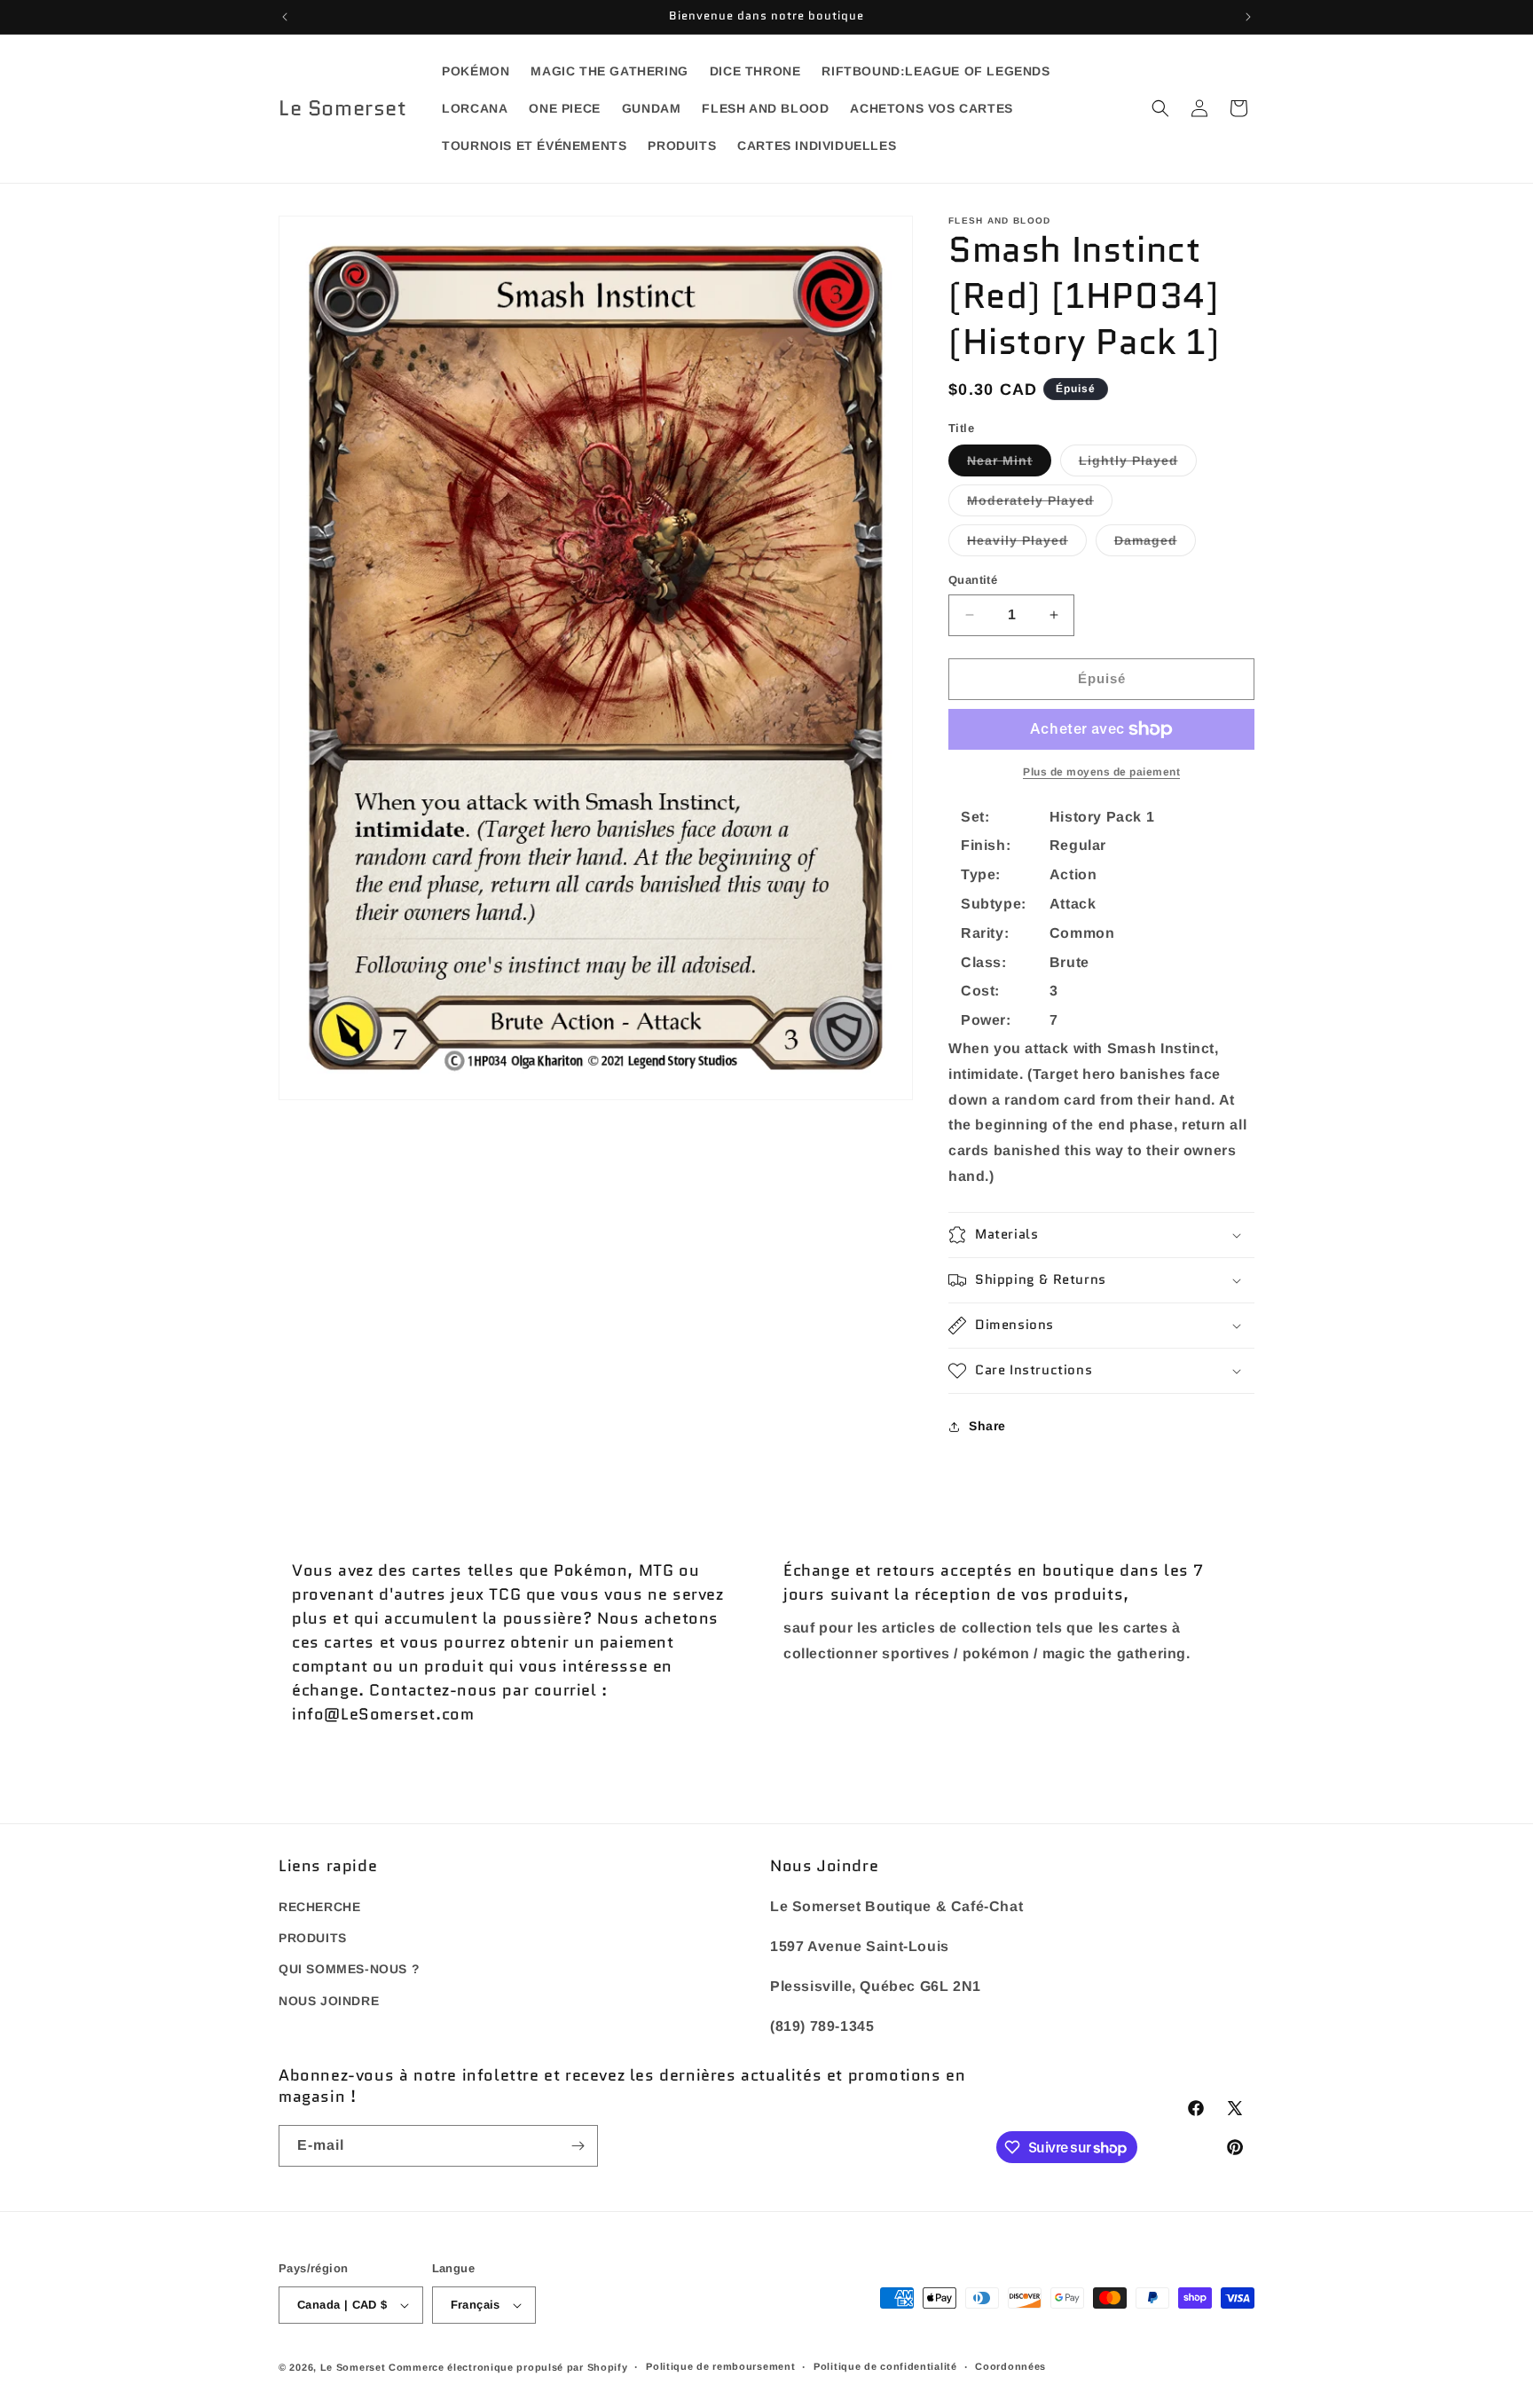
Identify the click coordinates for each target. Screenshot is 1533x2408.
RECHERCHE (319, 1907)
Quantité (973, 580)
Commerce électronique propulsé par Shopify (508, 2367)
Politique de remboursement (720, 2366)
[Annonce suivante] (1248, 17)
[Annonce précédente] (285, 17)
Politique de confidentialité (885, 2366)
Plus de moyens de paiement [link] (1101, 772)
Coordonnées (1010, 2366)
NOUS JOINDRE (329, 2001)
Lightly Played (1138, 464)
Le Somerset (353, 2367)
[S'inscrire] (578, 2146)
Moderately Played (1040, 504)
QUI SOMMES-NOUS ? (349, 1970)
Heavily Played (1027, 544)
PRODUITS (313, 1938)
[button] (1160, 108)
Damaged (1155, 544)
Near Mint (1009, 464)
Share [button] (987, 1426)
